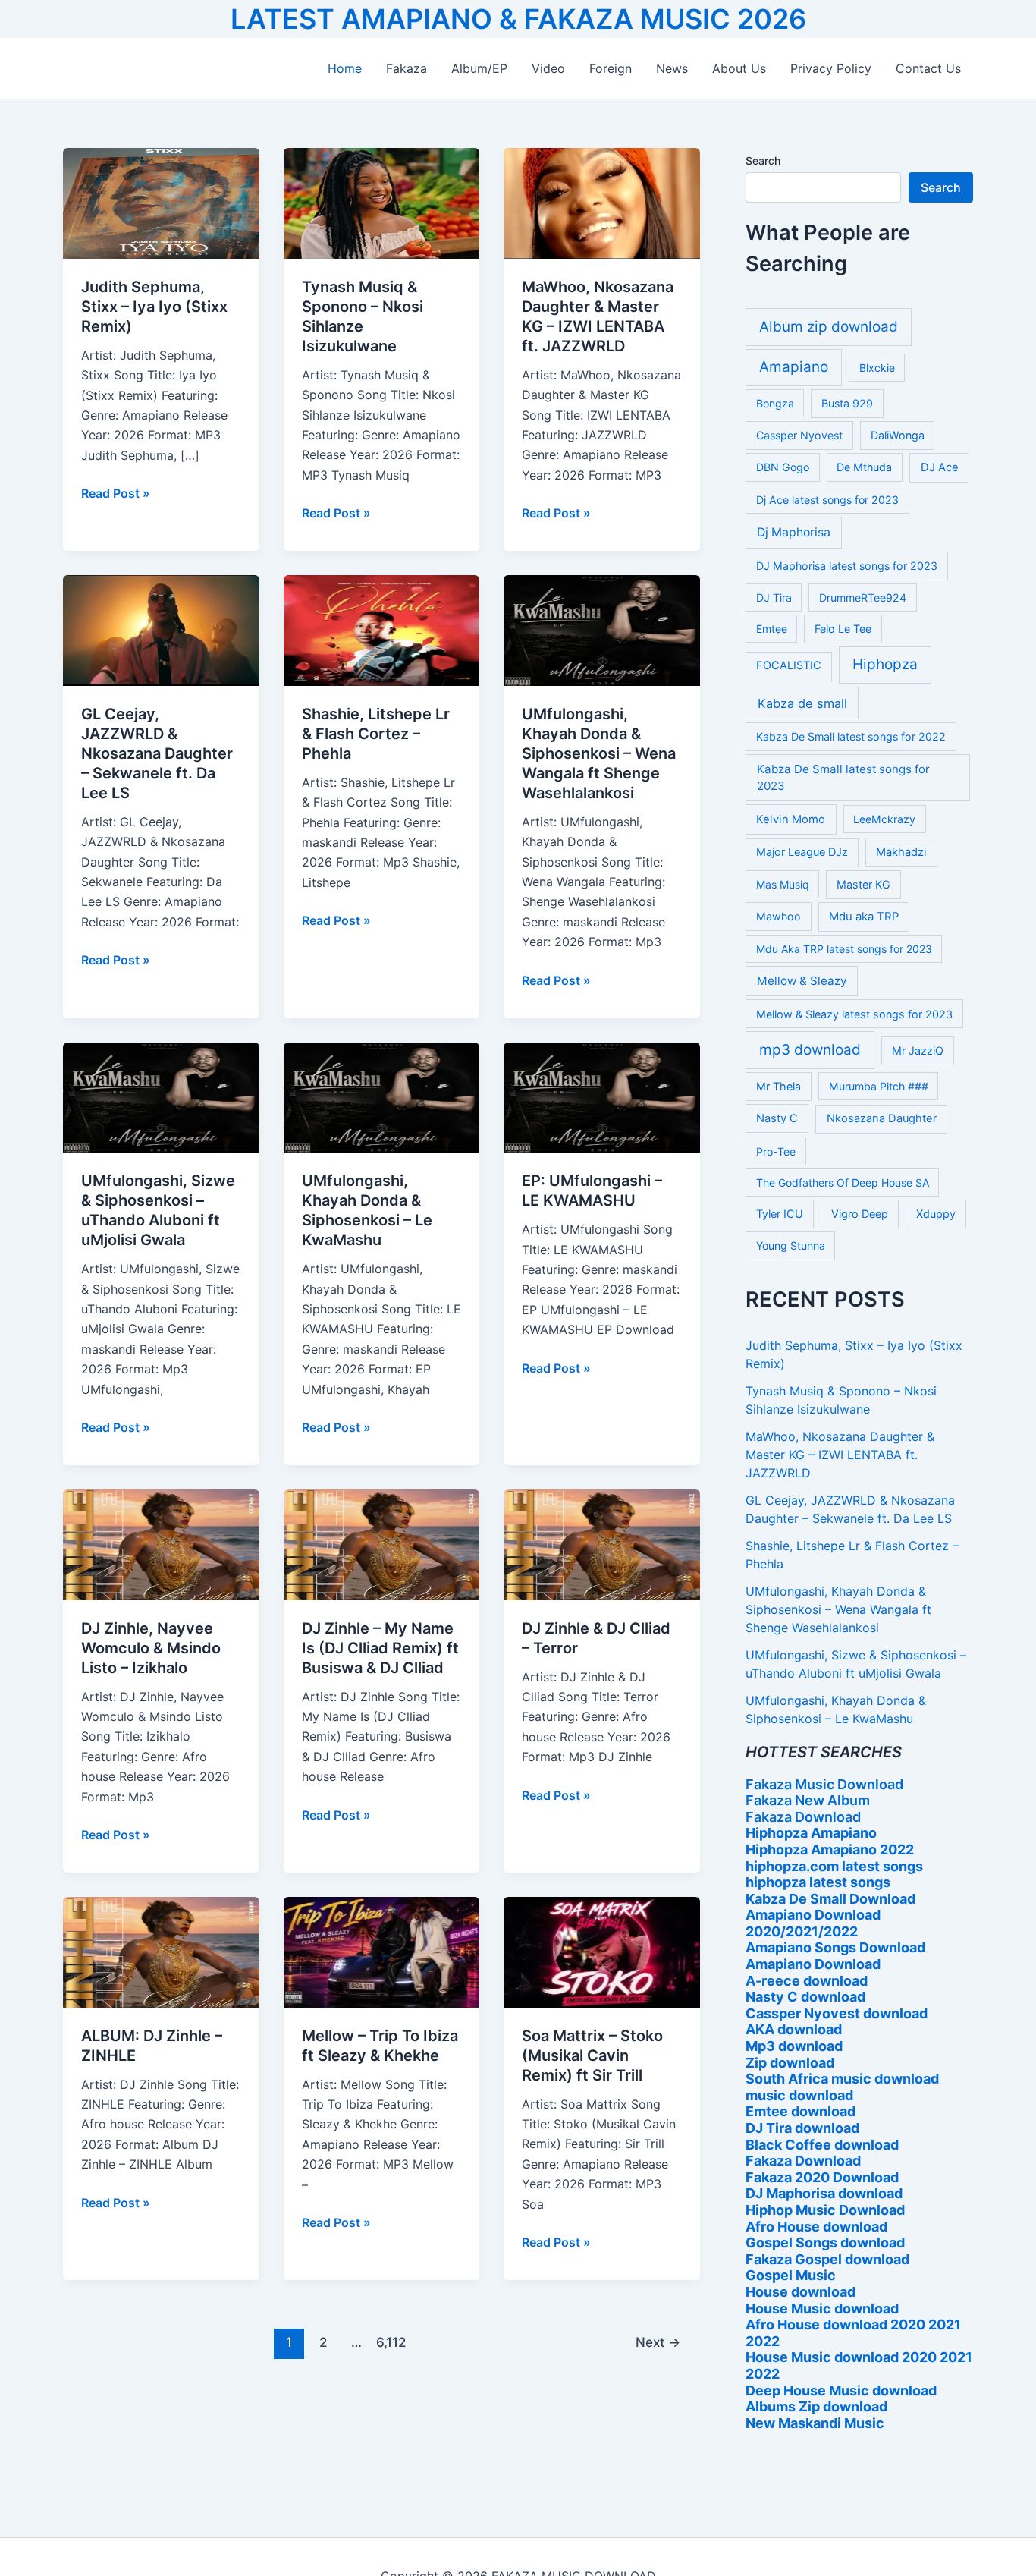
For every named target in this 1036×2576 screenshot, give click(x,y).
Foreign (611, 68)
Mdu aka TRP (864, 917)
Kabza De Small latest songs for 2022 (851, 736)
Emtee (772, 629)
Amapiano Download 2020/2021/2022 (813, 1923)
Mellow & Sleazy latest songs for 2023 (854, 1014)
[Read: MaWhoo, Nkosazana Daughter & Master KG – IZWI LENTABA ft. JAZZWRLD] (602, 203)
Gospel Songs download (825, 2243)
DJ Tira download (802, 2128)
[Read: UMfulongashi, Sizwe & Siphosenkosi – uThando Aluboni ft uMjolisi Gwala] (161, 1096)
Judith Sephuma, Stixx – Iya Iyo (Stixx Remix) (154, 307)
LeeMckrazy (884, 819)
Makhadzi (901, 852)
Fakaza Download (803, 1817)
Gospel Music (791, 2275)
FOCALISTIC (789, 665)
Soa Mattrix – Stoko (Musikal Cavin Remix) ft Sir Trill (592, 2055)
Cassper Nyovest (799, 435)
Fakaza (407, 68)
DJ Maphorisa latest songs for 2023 (847, 566)
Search (763, 160)
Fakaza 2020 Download (822, 2177)
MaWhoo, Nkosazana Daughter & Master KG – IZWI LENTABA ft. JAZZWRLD (840, 1455)
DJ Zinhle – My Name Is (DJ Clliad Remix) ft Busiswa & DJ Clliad (380, 1648)
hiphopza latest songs (818, 1882)
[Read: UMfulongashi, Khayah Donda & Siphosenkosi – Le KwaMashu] (382, 1096)
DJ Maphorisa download (824, 2193)
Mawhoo (779, 916)
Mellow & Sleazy (802, 981)
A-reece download (807, 1981)
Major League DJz (802, 852)
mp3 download (810, 1050)
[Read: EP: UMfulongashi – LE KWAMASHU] (602, 1096)
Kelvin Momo (791, 819)
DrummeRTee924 (863, 598)
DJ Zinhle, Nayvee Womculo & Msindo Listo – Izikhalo (151, 1648)
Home (345, 68)
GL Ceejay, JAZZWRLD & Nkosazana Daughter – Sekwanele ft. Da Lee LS (157, 753)
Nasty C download (805, 1997)
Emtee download (801, 2111)
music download (799, 2095)
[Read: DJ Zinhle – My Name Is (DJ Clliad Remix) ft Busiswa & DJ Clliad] (382, 1543)
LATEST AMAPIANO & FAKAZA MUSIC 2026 (518, 19)
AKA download (794, 2029)
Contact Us (928, 68)
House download (801, 2292)
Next (658, 2342)
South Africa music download (842, 2079)
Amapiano (794, 367)
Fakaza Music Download (824, 1784)
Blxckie (877, 368)
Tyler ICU (780, 1214)
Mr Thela (779, 1086)
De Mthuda (864, 467)
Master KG (863, 884)
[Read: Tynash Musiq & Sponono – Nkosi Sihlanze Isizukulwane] (382, 203)
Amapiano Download (813, 1964)
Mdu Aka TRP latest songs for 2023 (844, 949)
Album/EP (479, 68)
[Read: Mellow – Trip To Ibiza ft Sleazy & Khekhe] (382, 1951)
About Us (739, 68)
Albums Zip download (816, 2406)
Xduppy (936, 1214)
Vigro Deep (860, 1214)
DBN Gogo (783, 467)
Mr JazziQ (918, 1051)
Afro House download (816, 2227)
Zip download (790, 2063)
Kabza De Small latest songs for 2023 (843, 778)
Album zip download (829, 327)
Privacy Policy (831, 68)
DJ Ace (940, 467)
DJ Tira (774, 598)
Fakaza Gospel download (827, 2259)
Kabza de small (802, 703)
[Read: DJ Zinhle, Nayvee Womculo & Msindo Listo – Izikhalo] (161, 1543)
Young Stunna (791, 1246)
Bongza (775, 403)
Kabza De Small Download (830, 1899)
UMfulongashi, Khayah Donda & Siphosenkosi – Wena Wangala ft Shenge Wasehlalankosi (599, 753)
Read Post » (116, 494)
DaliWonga (898, 435)
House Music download (822, 2309)
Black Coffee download (822, 2145)
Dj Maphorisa (794, 532)
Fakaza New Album (808, 1800)
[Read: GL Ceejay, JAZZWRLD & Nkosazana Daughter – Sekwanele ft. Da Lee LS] (161, 630)
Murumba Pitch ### (879, 1086)
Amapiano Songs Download (835, 1947)
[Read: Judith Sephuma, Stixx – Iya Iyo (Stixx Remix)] (161, 203)
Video (548, 68)
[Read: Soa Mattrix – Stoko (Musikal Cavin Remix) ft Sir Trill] (602, 1951)
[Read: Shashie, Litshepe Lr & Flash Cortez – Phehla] (382, 630)
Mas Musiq (783, 884)
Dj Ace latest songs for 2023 (827, 500)
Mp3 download (794, 2046)
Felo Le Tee (843, 629)
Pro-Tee (776, 1151)
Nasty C (777, 1118)
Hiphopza (885, 664)
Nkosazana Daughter (882, 1118)
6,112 (391, 2342)
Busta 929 (847, 403)
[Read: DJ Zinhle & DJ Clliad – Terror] (602, 1543)
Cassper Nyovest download (837, 2013)
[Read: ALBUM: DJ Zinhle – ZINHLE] (161, 1951)
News (672, 68)
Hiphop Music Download (825, 2210)
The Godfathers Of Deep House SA (843, 1183)
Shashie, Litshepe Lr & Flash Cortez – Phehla (376, 734)
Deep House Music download (841, 2390)
